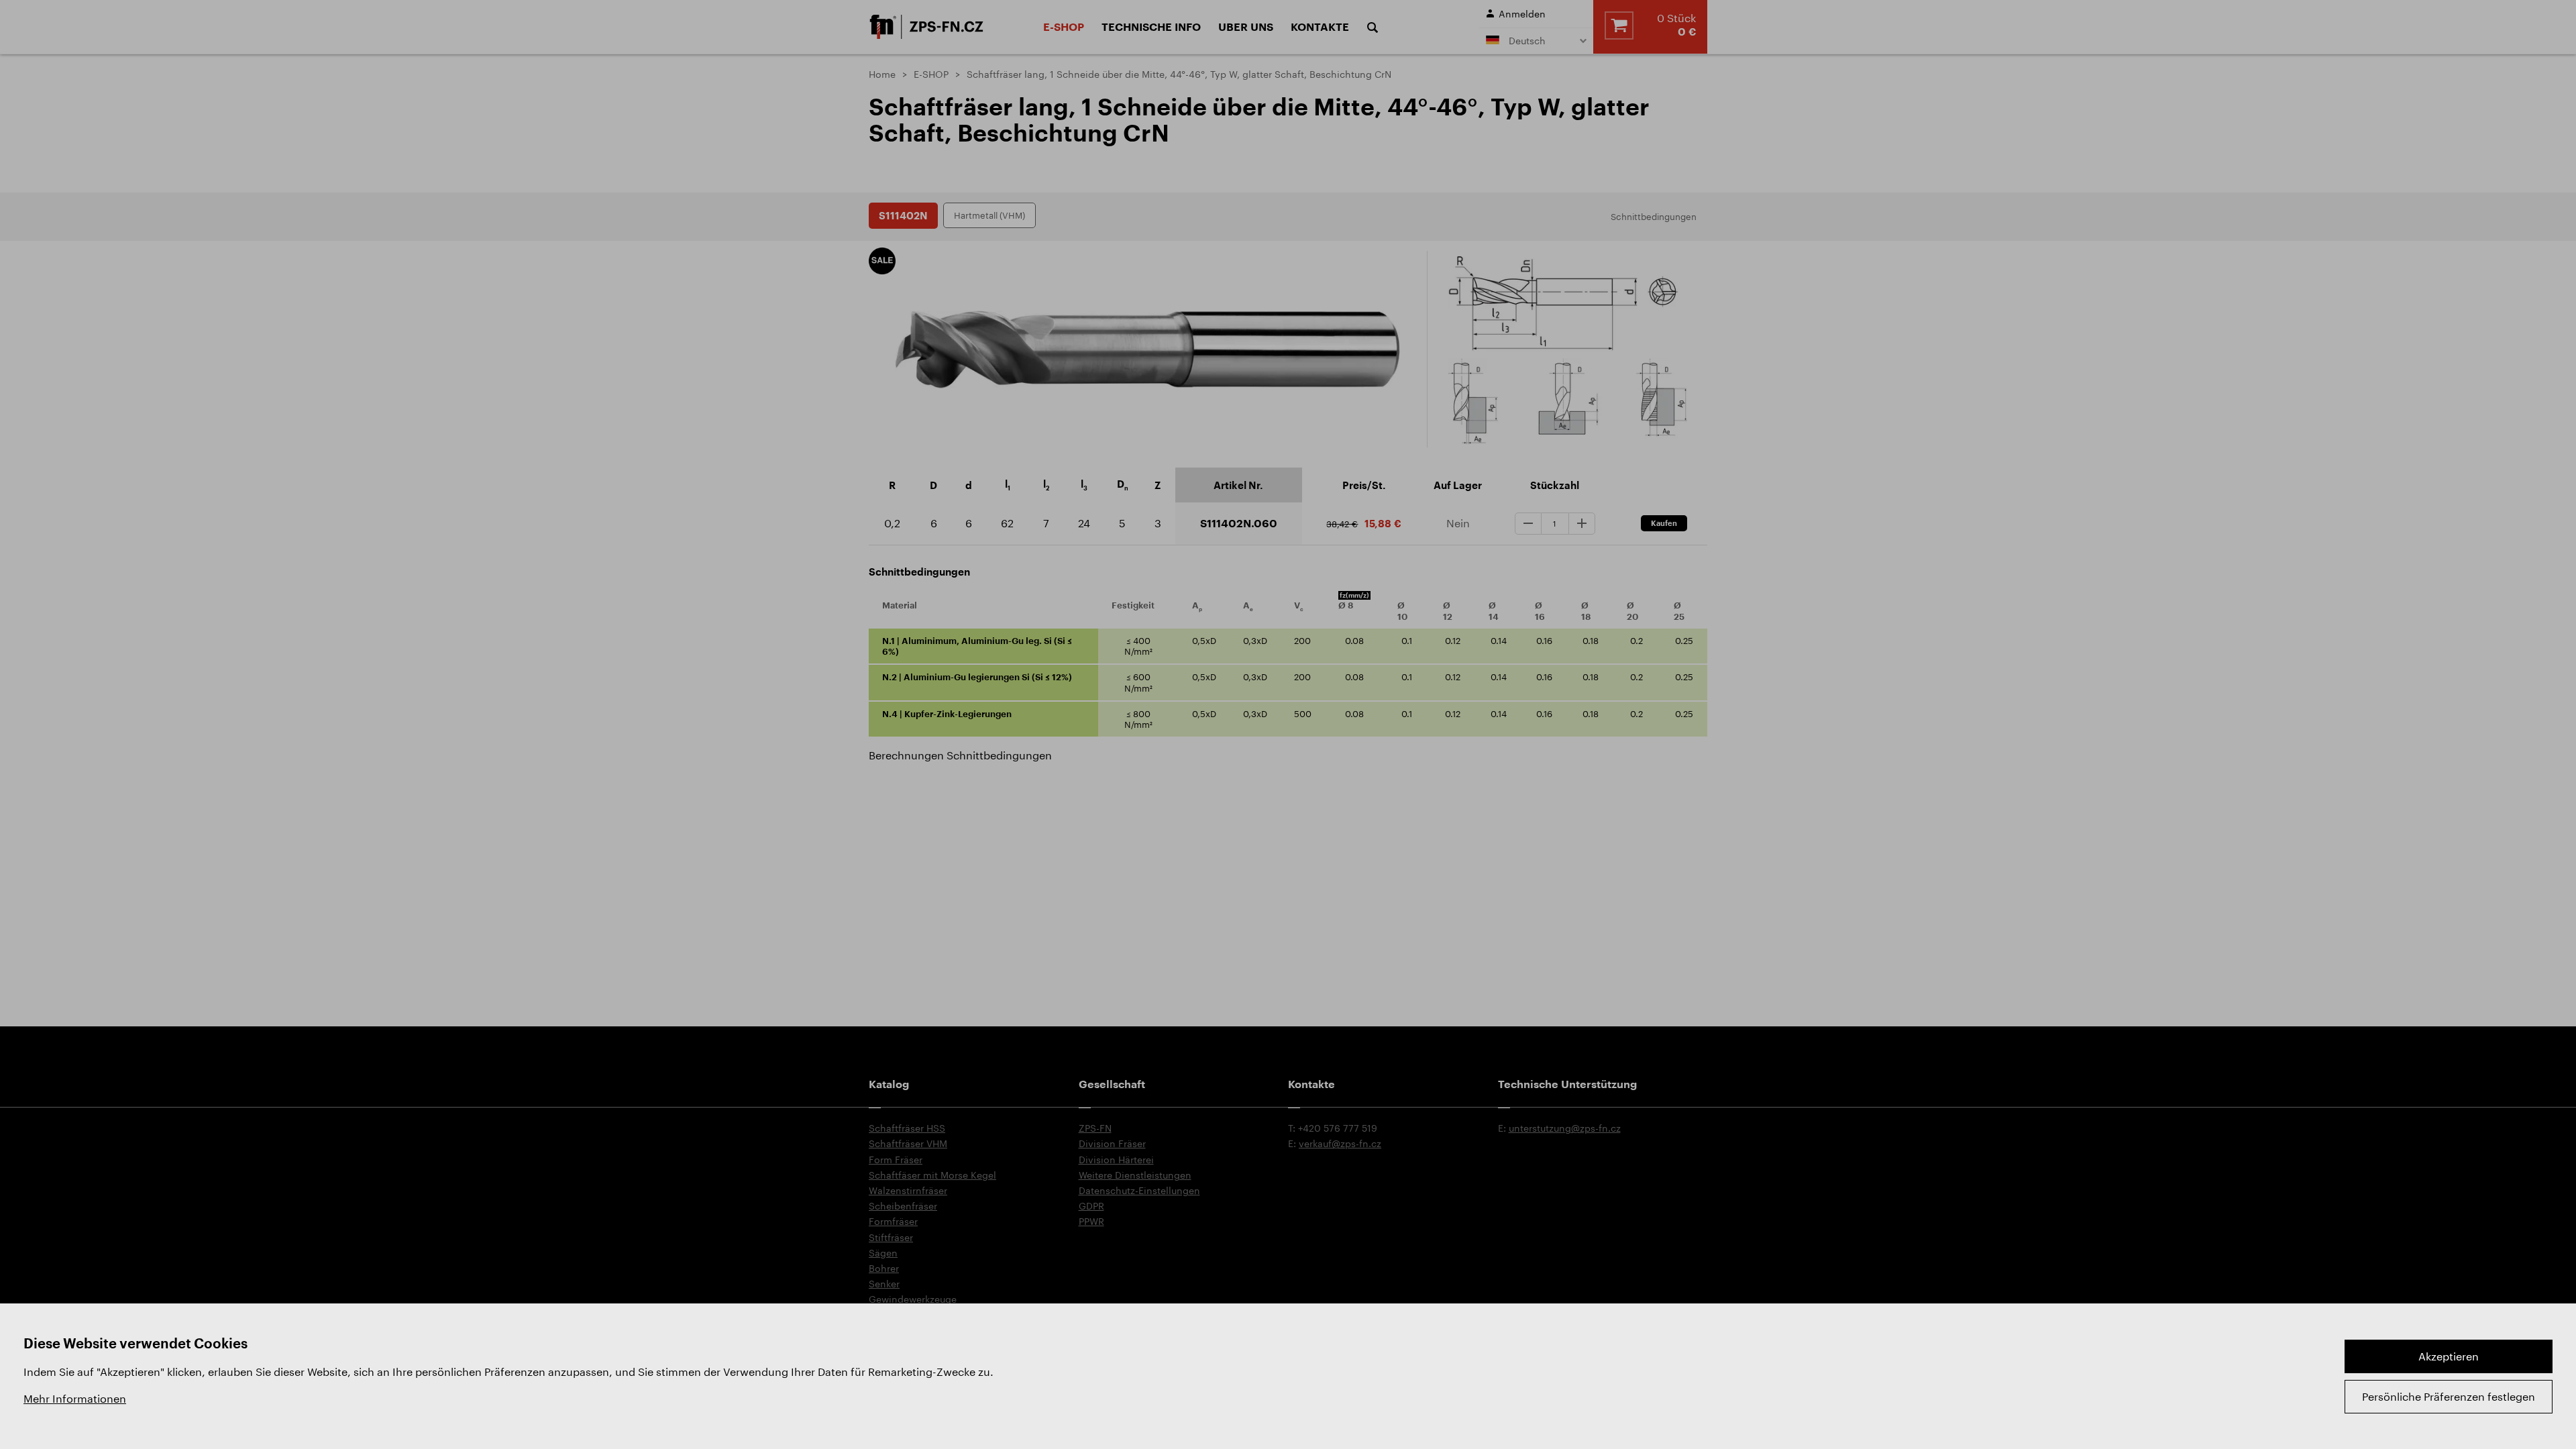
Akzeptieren (2449, 1356)
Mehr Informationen (75, 1398)
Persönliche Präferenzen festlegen (2449, 1396)
